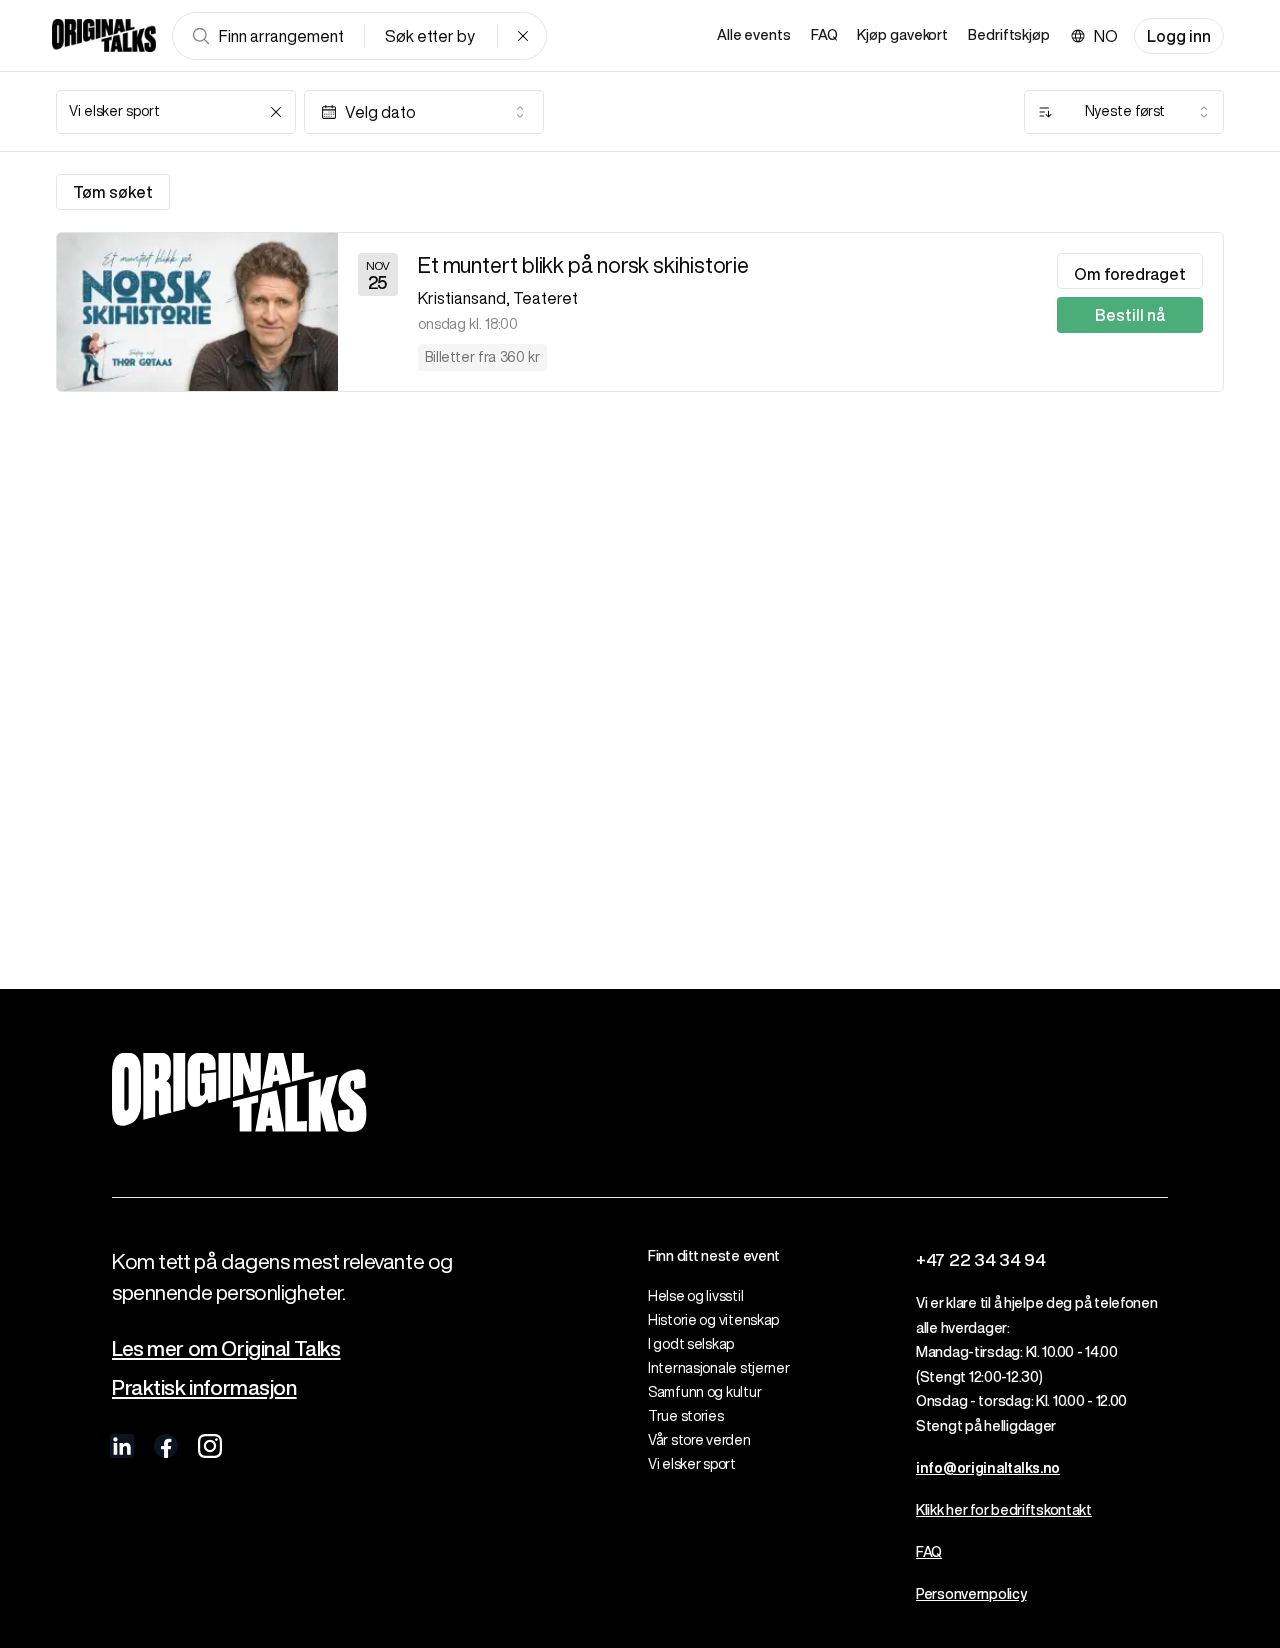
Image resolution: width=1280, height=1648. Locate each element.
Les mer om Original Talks (226, 1348)
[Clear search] (523, 36)
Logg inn (1179, 36)
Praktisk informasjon (204, 1387)
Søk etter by (430, 36)
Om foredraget (1130, 274)
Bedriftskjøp (1009, 35)
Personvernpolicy (971, 1594)
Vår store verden (699, 1440)
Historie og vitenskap (713, 1320)
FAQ (824, 35)
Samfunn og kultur (704, 1392)
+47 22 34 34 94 (981, 1259)
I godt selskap (691, 1344)
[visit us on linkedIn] (122, 1446)
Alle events (754, 35)
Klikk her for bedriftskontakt (1004, 1510)
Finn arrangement (281, 36)
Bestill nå (1130, 315)
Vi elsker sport (692, 1464)
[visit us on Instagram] (210, 1446)
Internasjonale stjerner (719, 1368)
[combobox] (176, 112)
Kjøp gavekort (902, 35)
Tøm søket (113, 192)
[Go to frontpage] (104, 36)
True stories (686, 1416)
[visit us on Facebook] (166, 1446)
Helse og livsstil (695, 1296)
